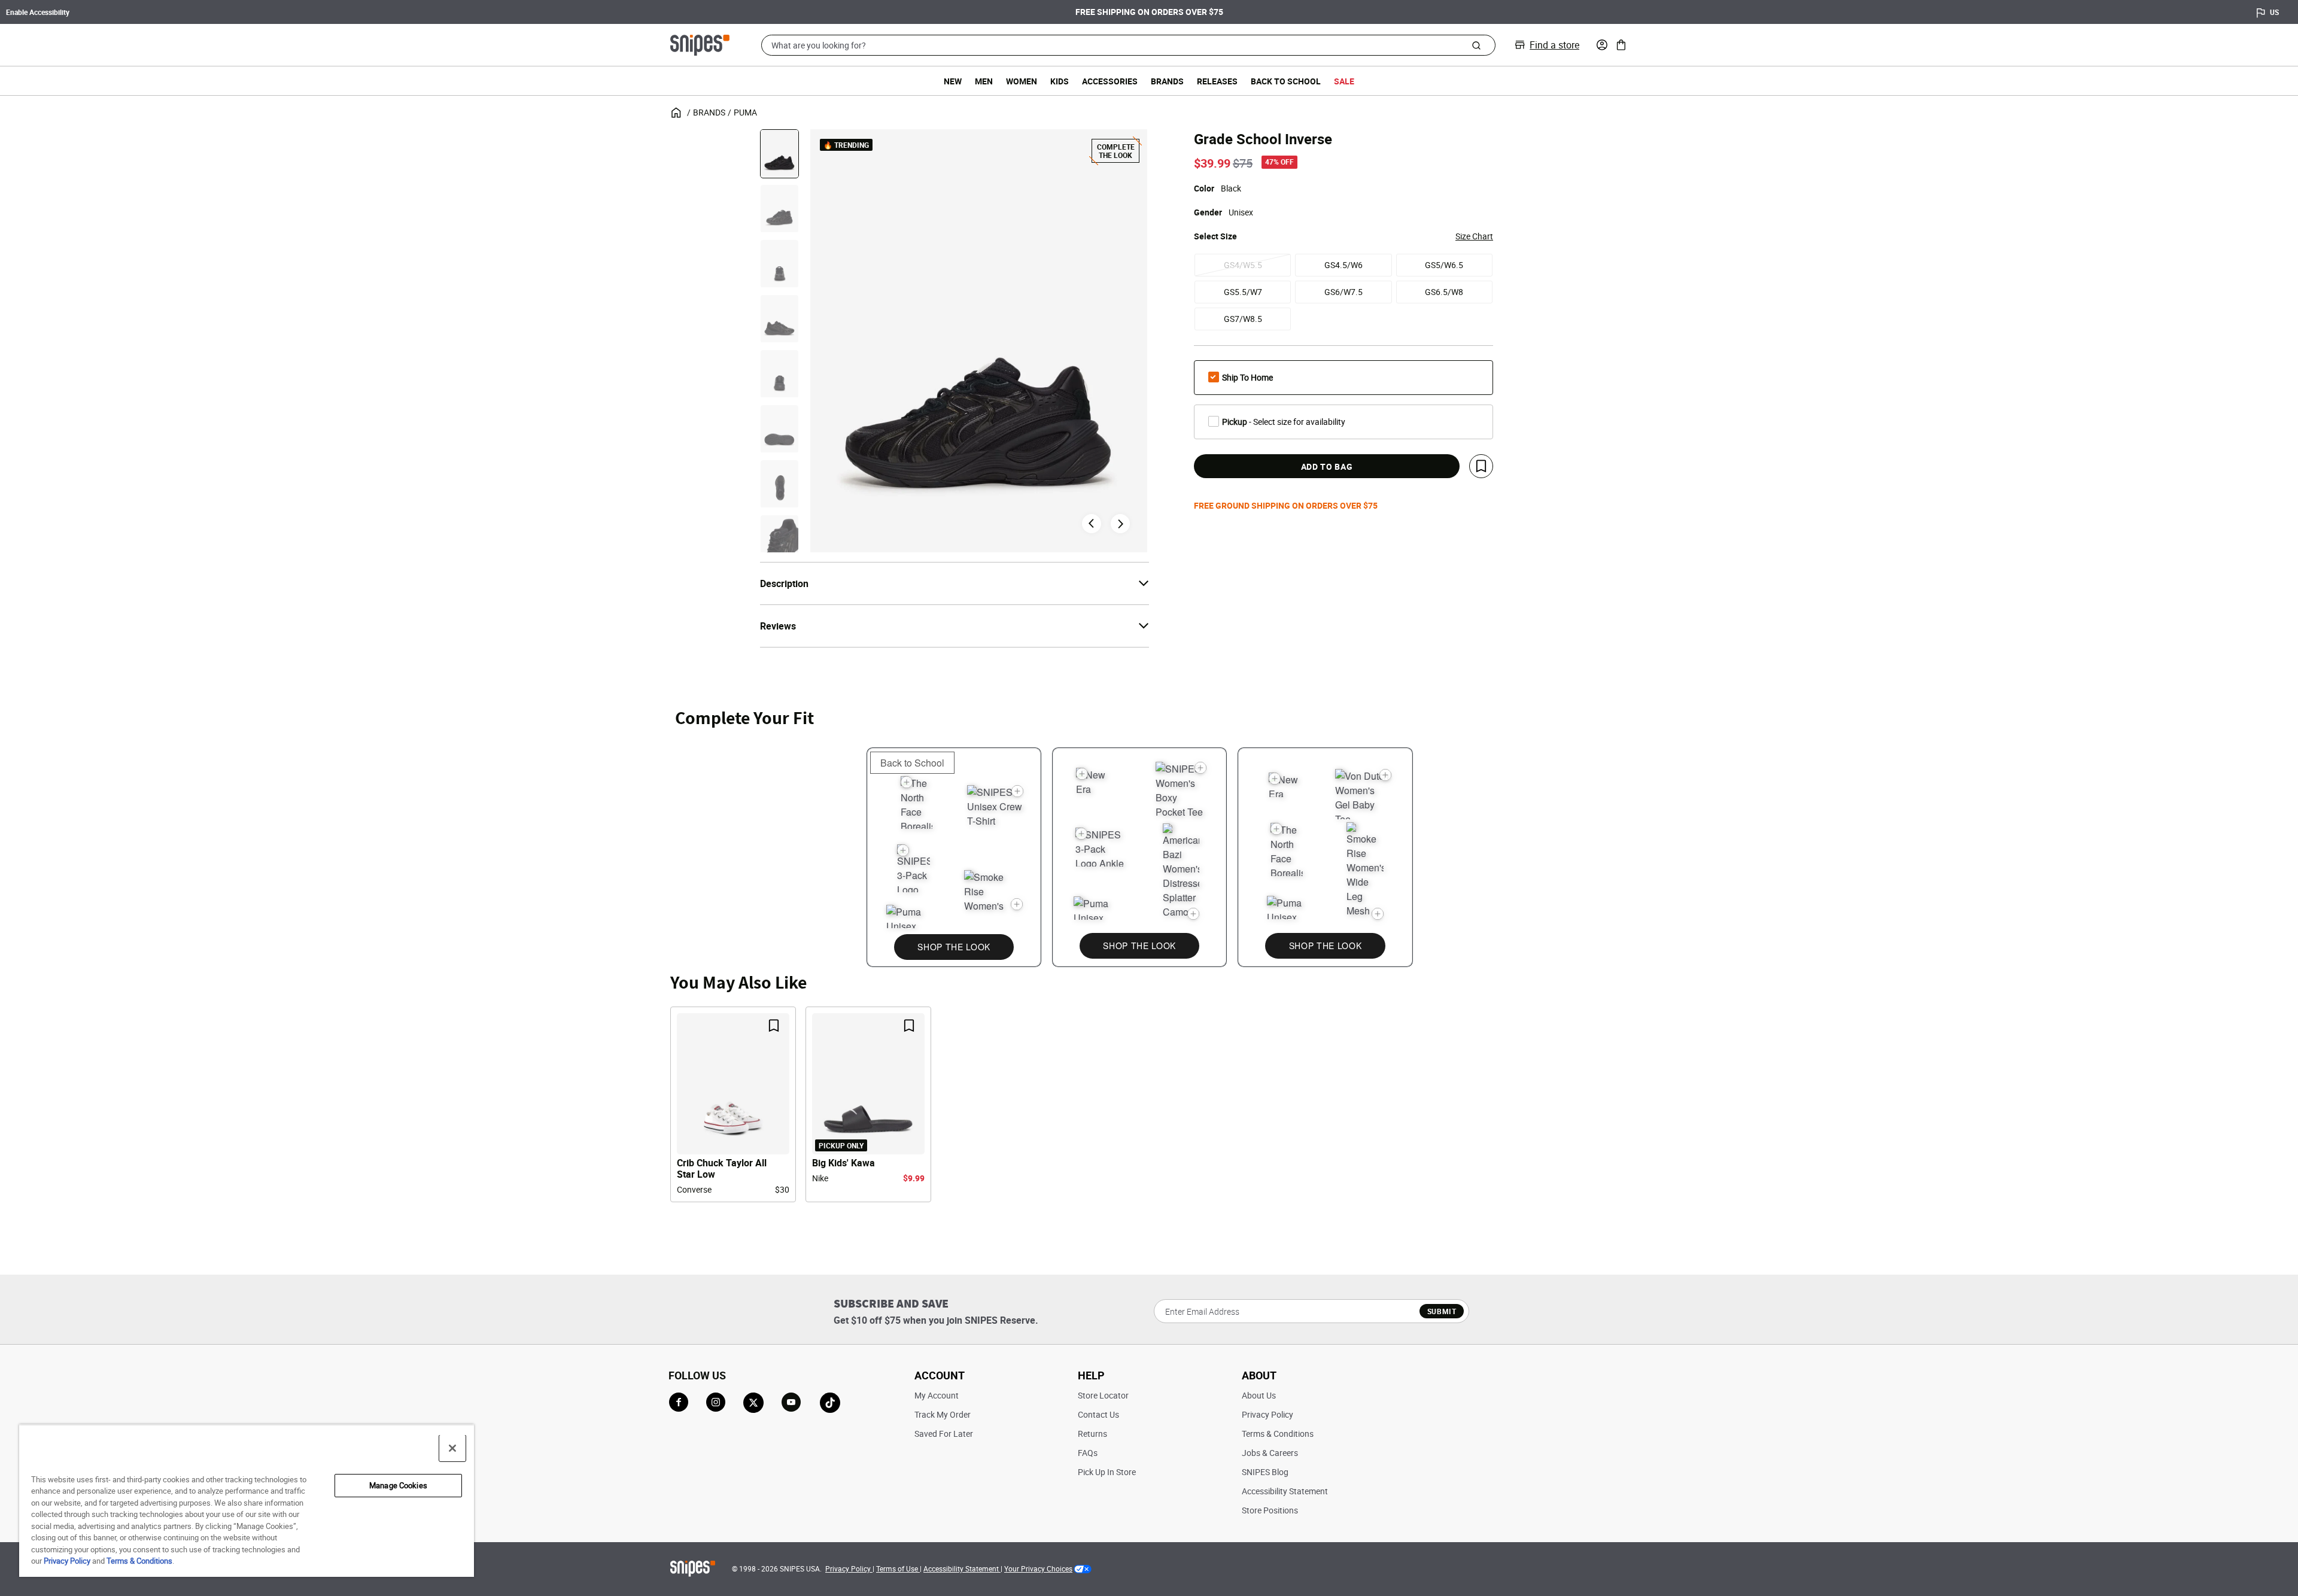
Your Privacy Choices (1038, 1568)
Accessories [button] (1110, 81)
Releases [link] (1217, 81)
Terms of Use (898, 1568)
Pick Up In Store (1107, 1472)
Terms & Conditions (1278, 1434)
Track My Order (943, 1414)
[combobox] (1128, 45)
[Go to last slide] (1092, 524)
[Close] (452, 1448)
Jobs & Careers (1270, 1453)
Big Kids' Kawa (843, 1163)
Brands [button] (1167, 81)
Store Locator (1103, 1395)
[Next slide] (1120, 524)
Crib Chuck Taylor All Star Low (722, 1169)
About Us (1259, 1395)
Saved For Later (944, 1434)
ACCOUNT (940, 1375)
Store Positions (1270, 1510)
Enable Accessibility (38, 12)
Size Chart (1474, 236)
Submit (1442, 1311)
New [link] (953, 81)
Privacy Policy (1267, 1414)
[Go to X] (753, 1403)
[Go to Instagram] (716, 1402)
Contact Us (1098, 1414)
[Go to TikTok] (830, 1403)
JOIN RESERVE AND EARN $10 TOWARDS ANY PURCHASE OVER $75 (1149, 13)
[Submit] (1476, 45)
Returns (1092, 1434)
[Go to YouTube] (792, 1403)
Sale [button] (1344, 81)
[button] (1602, 45)
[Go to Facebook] (679, 1402)
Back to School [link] (1286, 81)
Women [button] (1022, 81)
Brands (709, 112)
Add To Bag (1327, 466)
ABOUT (1259, 1375)
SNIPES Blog (1265, 1472)
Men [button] (984, 81)
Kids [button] (1060, 81)
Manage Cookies (398, 1485)
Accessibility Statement (1285, 1491)
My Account (937, 1395)
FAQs (1088, 1453)
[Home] (700, 44)
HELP (1091, 1375)
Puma (745, 112)
